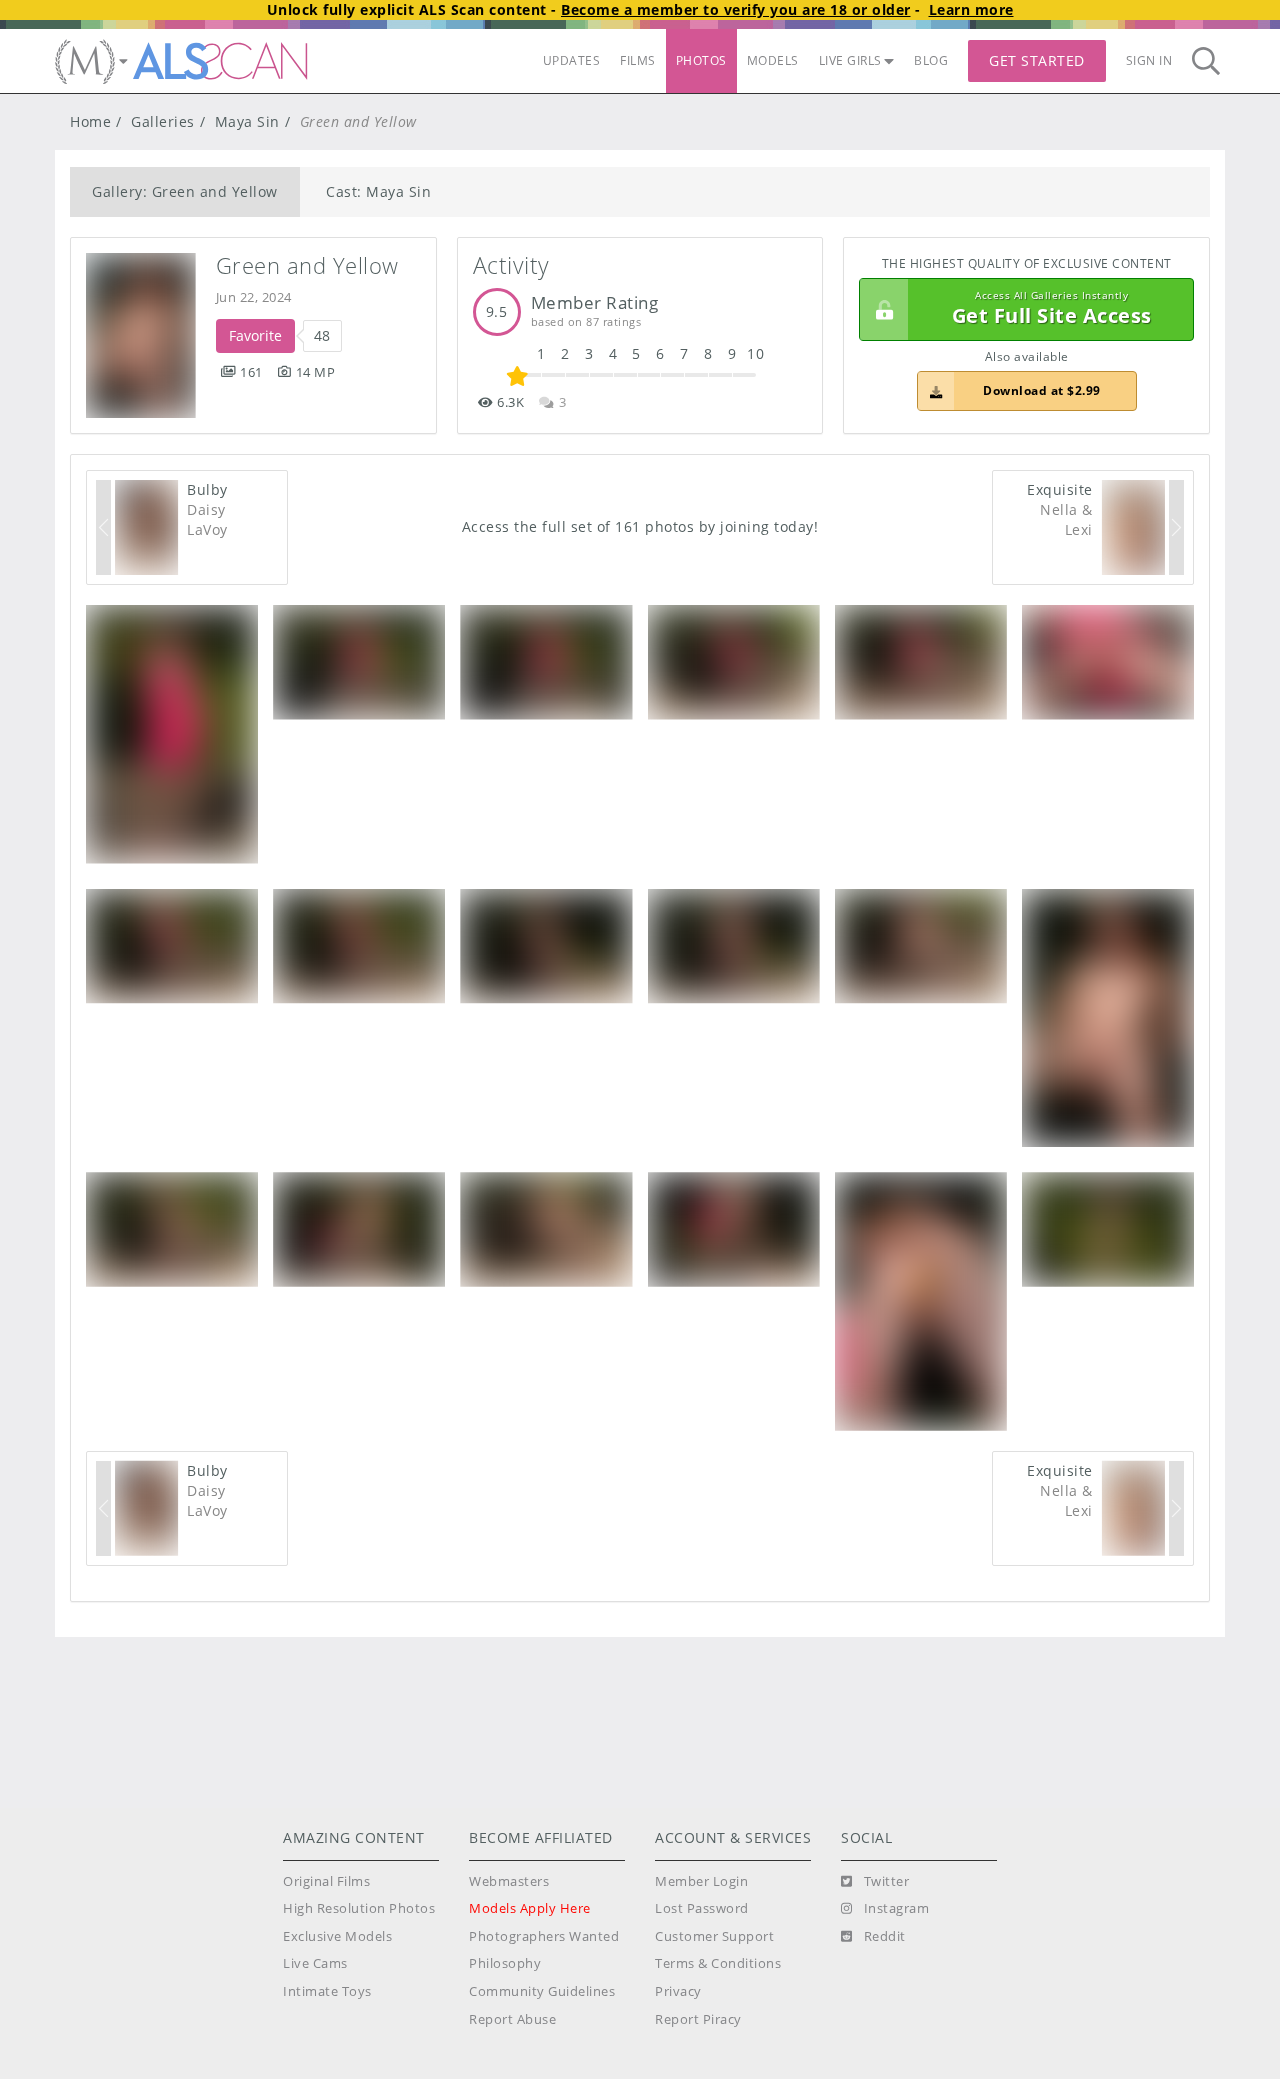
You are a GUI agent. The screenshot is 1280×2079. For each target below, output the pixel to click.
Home (90, 121)
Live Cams (315, 1963)
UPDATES (572, 60)
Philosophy (505, 1963)
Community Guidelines (542, 1991)
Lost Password (702, 1908)
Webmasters (509, 1881)
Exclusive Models (337, 1936)
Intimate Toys (327, 1991)
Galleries (163, 121)
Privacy (678, 1991)
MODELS (773, 60)
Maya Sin (247, 121)
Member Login (701, 1881)
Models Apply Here (530, 1908)
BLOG (931, 60)
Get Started (1037, 60)
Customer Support (714, 1936)
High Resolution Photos (359, 1908)
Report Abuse (512, 2019)
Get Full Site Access (1052, 309)
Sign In (1149, 60)
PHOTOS (701, 60)
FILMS (638, 60)
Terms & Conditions (718, 1963)
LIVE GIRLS (850, 60)
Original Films (326, 1881)
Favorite (255, 335)
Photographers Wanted (544, 1936)
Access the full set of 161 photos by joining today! (640, 526)
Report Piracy (698, 2019)
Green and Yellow (307, 265)
